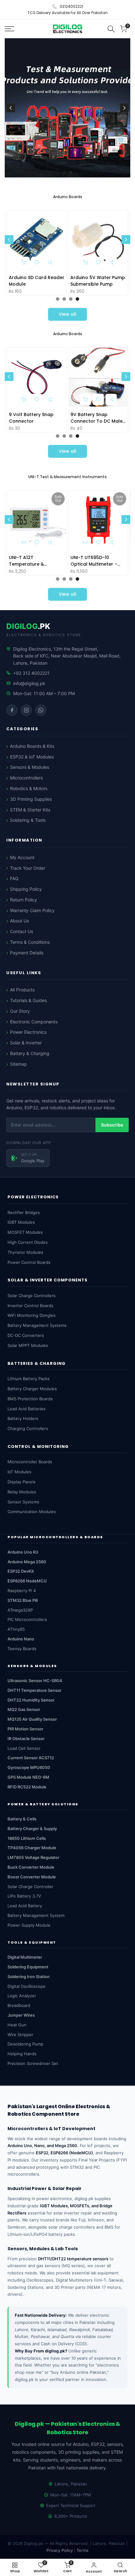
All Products (22, 990)
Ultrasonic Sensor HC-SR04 (35, 1681)
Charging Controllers (28, 1428)
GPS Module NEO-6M (28, 1777)
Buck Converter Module (31, 1867)
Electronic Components (34, 1022)
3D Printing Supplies (31, 799)
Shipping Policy (26, 889)
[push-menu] (9, 29)
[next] (124, 108)
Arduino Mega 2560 (27, 1562)
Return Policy (24, 900)
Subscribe (112, 1125)
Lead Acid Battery (25, 1906)
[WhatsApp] (41, 710)
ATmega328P (20, 1610)
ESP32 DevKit (21, 1571)
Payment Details (27, 953)
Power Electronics (28, 1032)
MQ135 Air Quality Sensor (32, 1719)
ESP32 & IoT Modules (32, 757)
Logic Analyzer (22, 1996)
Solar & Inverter (26, 1043)
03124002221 (71, 6)
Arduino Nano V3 (91, 277)
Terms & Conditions (30, 942)
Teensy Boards (22, 1649)
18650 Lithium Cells (27, 1838)
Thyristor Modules (25, 1252)
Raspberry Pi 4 (22, 1591)
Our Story (20, 1011)
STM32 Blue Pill (23, 1600)
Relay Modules (22, 1492)
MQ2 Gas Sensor (24, 1709)
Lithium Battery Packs (29, 1379)
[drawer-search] (111, 29)
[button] (51, 262)
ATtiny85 (16, 1629)
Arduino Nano (21, 1639)
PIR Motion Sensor (25, 1729)
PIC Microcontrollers (27, 1619)
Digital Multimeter (25, 1957)
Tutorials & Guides (28, 1000)
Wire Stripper (20, 2035)
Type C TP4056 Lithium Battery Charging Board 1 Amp (99, 418)
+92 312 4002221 (31, 673)
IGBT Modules (21, 1222)
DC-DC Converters (26, 1335)
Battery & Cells (22, 1819)
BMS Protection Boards (30, 1399)
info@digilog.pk (29, 683)
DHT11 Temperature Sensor (35, 1690)
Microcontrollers (26, 778)
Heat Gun (17, 2025)
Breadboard (19, 2005)
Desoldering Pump (25, 2044)
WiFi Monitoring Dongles (32, 1315)
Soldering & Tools (28, 820)
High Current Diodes (28, 1242)
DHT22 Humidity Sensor (31, 1700)
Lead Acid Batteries (27, 1409)
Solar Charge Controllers (32, 1296)
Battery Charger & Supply (32, 1829)
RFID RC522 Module (27, 1787)
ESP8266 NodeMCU (27, 1581)
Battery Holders (23, 1418)
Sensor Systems (23, 1502)
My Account (22, 857)
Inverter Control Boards (30, 1306)
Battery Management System (36, 1915)
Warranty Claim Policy (32, 910)
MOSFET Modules (25, 1232)
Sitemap (19, 1064)
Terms (83, 2550)
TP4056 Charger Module (32, 1848)
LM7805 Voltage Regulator (33, 1857)
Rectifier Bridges (24, 1212)
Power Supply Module (29, 1925)
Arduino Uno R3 (28, 277)
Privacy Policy (60, 2550)
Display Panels (22, 1482)
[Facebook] (12, 710)
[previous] (11, 108)
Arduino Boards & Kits (32, 746)
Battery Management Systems (37, 1325)
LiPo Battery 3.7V (24, 1896)
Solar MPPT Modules (28, 1345)
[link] (67, 108)
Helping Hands (22, 2054)
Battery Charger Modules (32, 1389)
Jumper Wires (21, 2015)
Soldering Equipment (28, 1967)
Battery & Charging (30, 1053)
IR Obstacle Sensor (26, 1739)
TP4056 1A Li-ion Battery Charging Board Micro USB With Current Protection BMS (37, 418)
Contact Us (22, 931)
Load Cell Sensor (24, 1748)
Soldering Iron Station (29, 1977)
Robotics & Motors (29, 788)
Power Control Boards (29, 1262)
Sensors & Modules (30, 767)
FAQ (14, 878)
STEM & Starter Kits (30, 810)
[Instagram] (26, 710)
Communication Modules (32, 1512)
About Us (19, 921)
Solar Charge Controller (30, 1887)
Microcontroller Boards (30, 1462)
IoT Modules (19, 1472)
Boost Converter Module (32, 1877)
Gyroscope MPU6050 (29, 1767)
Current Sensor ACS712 (31, 1758)
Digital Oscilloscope (27, 1986)
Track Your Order (28, 868)
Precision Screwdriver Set (33, 2063)
